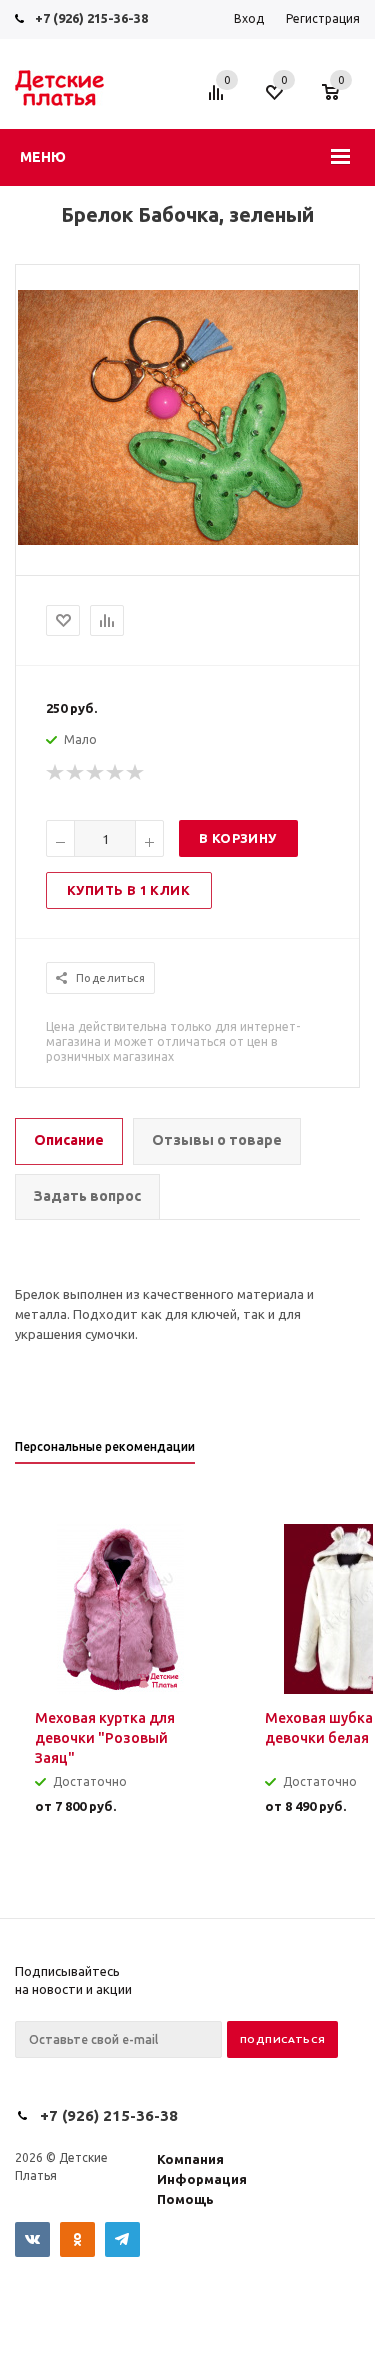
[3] (96, 773)
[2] (76, 773)
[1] (56, 773)
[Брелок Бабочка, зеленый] (188, 540)
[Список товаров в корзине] (340, 102)
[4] (116, 773)
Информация (202, 2179)
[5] (136, 773)
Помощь (185, 2199)
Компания (190, 2159)
